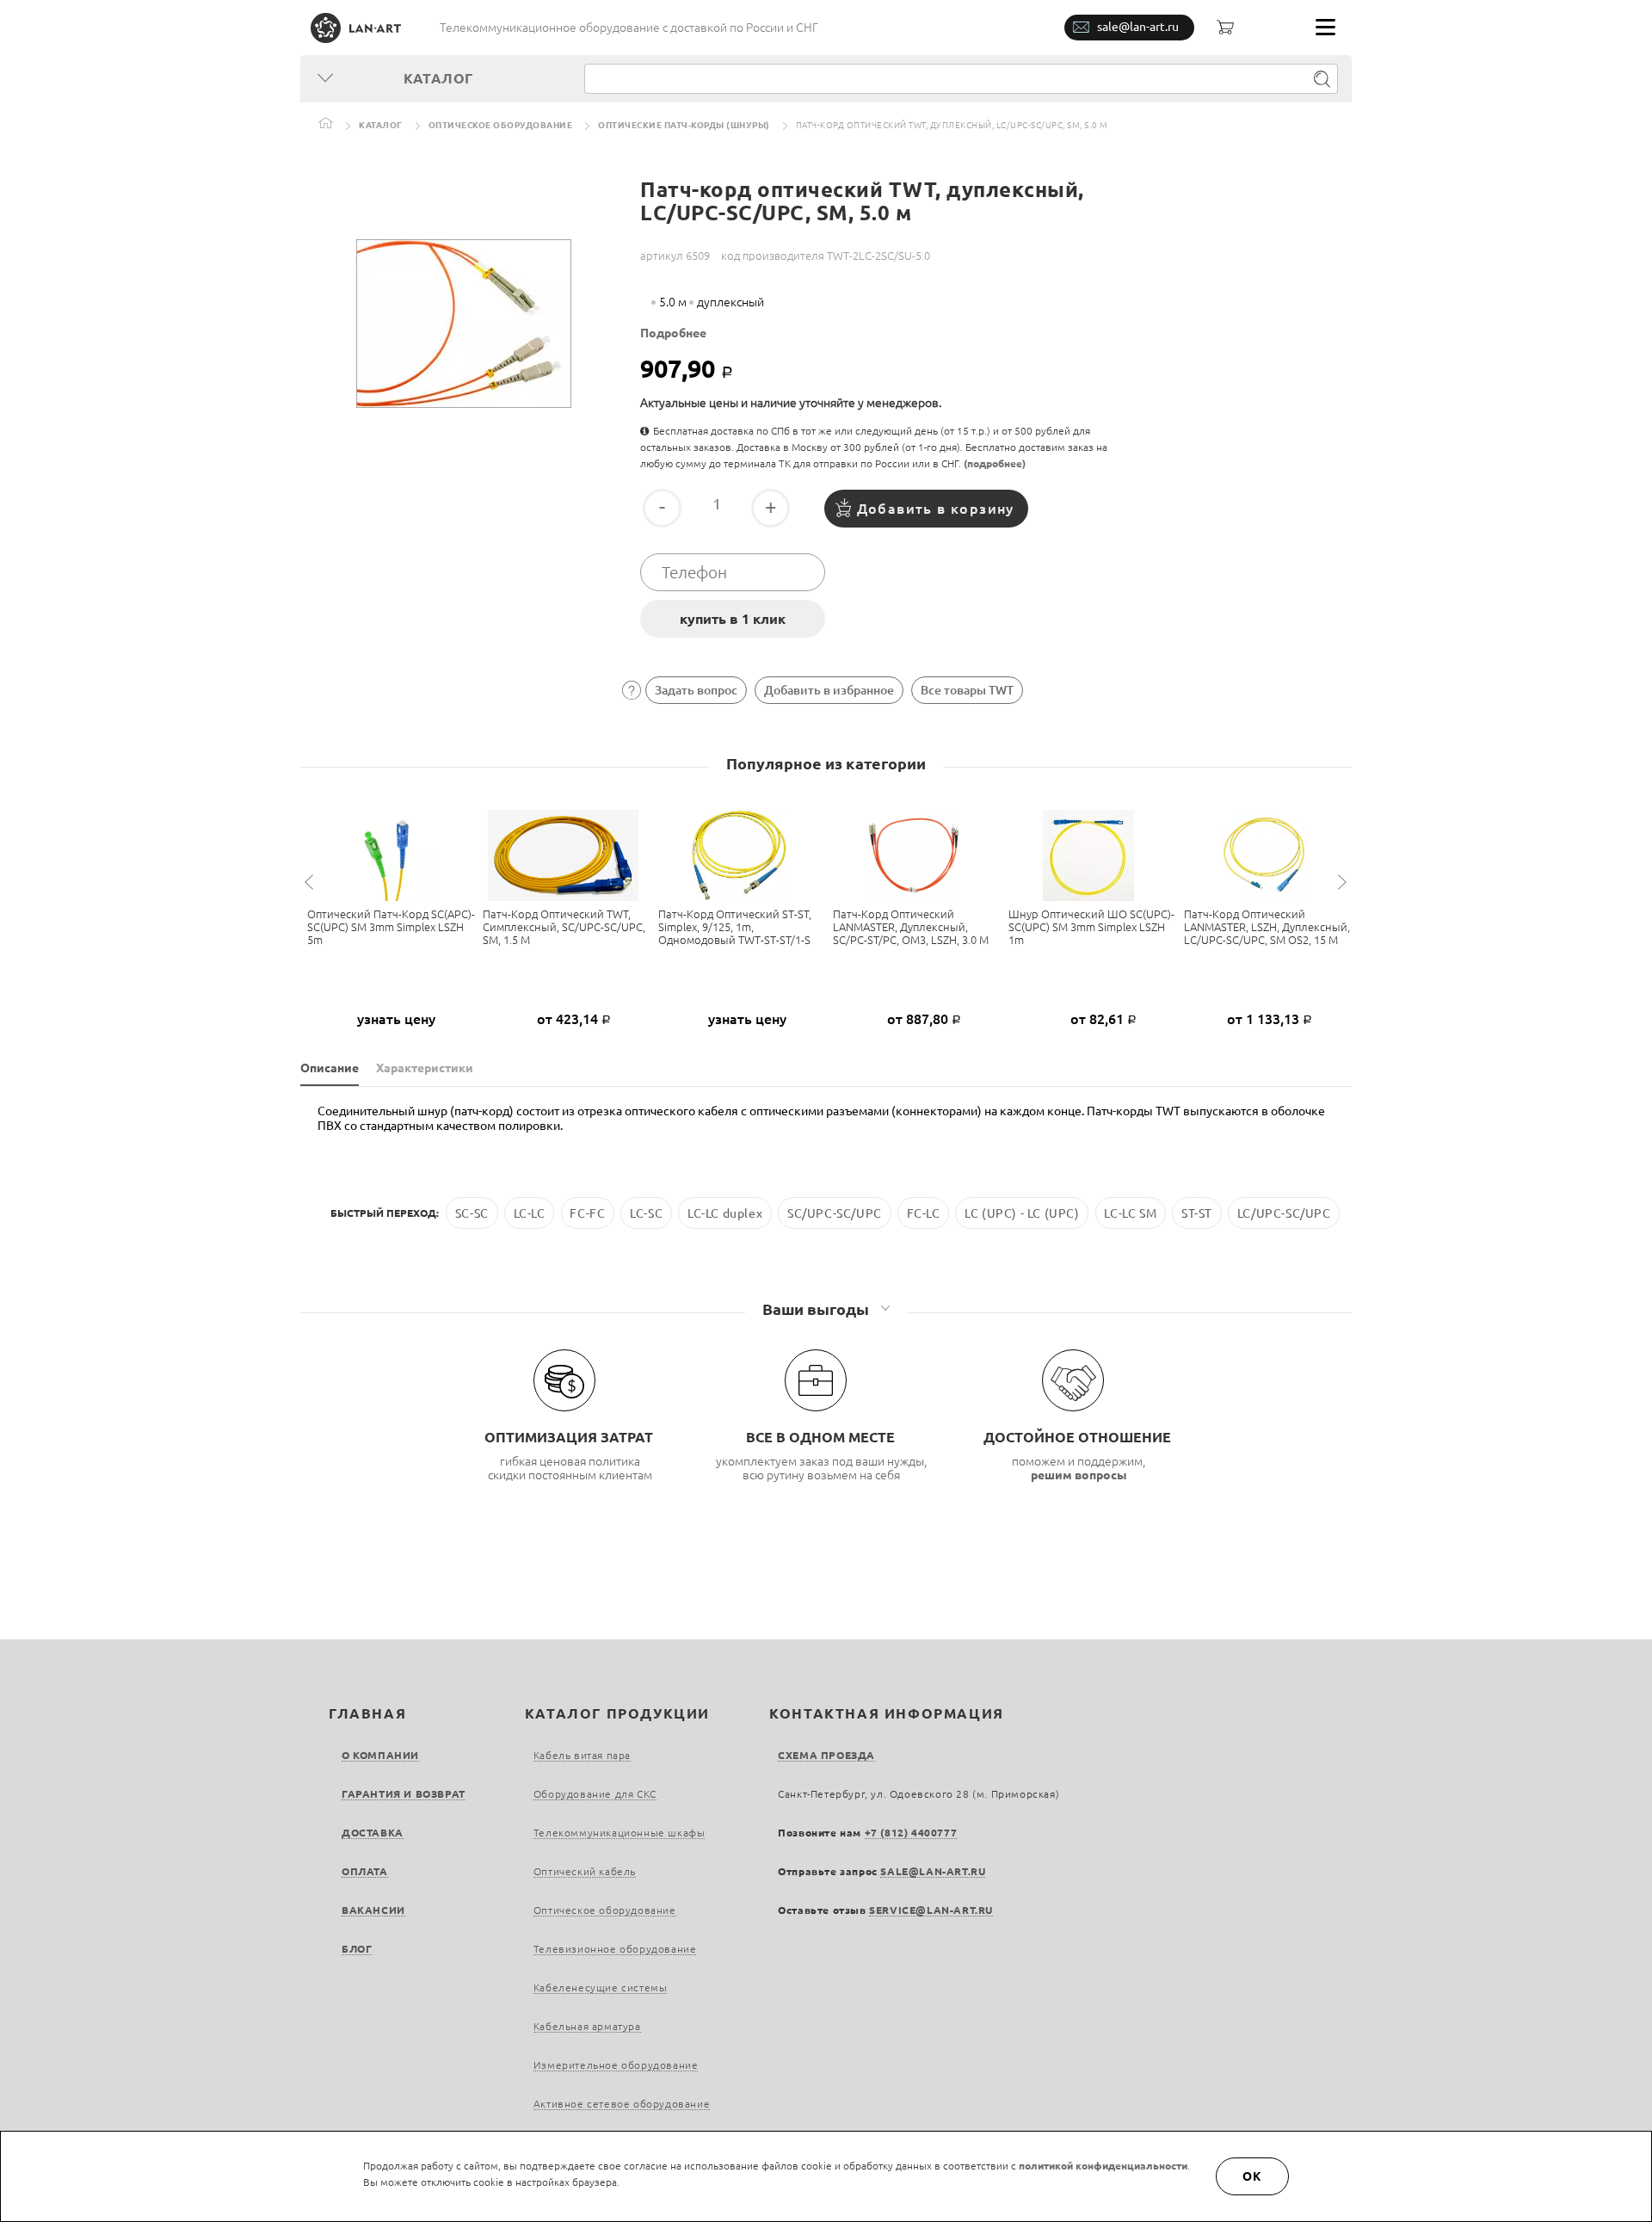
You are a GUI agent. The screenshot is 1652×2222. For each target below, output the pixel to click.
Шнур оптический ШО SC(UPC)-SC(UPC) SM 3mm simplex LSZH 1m (1091, 927)
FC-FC (587, 1213)
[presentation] (311, 883)
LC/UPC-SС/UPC (1284, 1213)
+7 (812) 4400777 (911, 1833)
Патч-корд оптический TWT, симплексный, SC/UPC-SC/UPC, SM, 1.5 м (564, 927)
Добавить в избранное (829, 690)
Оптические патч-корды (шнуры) (684, 125)
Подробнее (673, 333)
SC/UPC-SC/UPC (835, 1213)
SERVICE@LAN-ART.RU (931, 1910)
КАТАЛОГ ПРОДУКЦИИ (617, 1713)
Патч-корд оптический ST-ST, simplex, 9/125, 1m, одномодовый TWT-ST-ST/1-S (735, 927)
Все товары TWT (967, 690)
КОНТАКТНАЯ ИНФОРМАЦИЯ (887, 1713)
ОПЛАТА (365, 1871)
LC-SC (646, 1213)
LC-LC (530, 1213)
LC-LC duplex (725, 1213)
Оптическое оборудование (501, 125)
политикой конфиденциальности (1103, 2166)
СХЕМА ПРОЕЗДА (826, 1755)
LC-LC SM (1130, 1213)
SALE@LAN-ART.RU (933, 1871)
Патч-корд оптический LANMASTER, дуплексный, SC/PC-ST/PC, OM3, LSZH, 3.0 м (911, 927)
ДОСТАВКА (373, 1833)
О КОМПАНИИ (380, 1755)
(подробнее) (995, 463)
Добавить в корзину (936, 509)
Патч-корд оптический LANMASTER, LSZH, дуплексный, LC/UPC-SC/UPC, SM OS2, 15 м (1267, 927)
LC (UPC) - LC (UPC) (1022, 1213)
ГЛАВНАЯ (367, 1713)
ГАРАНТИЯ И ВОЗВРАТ (404, 1794)
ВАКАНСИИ (373, 1910)
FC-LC (924, 1213)
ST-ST (1197, 1213)
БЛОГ (357, 1949)
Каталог (381, 125)
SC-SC (472, 1213)
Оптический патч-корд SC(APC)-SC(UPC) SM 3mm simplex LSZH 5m (391, 927)
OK (1253, 2176)
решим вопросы (1079, 1475)
